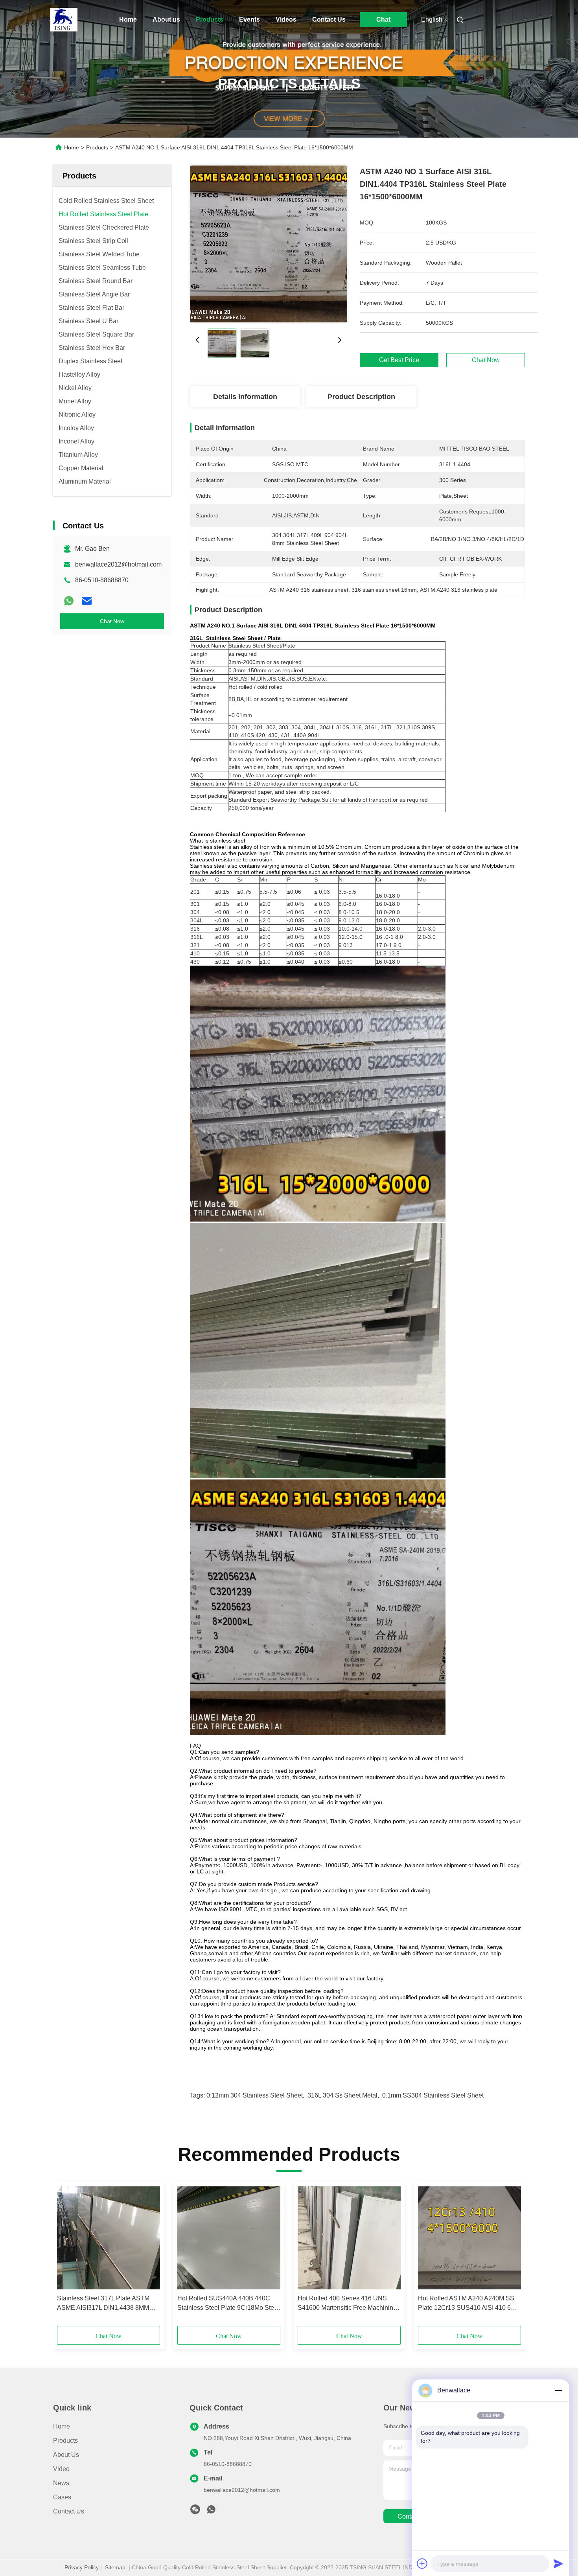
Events (249, 19)
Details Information (245, 397)
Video (61, 2469)
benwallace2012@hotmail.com (118, 564)
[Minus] (558, 2390)
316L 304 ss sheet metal (342, 2095)
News (61, 2483)
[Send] (558, 2563)
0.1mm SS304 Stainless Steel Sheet (433, 2095)
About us (166, 19)
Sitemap (115, 2567)
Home (128, 19)
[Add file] (422, 2563)
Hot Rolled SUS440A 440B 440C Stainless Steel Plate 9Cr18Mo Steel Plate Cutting (228, 2304)
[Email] (87, 601)
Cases (62, 2497)
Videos (286, 19)
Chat (383, 19)
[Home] (64, 20)
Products (210, 19)
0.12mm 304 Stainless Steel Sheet (255, 2095)
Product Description (361, 397)
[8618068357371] (211, 2512)
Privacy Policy (82, 2567)
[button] (67, 2256)
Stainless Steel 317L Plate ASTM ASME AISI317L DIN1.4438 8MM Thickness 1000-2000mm (103, 2304)
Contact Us (329, 19)
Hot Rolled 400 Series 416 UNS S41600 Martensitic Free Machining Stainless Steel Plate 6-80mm (347, 2304)
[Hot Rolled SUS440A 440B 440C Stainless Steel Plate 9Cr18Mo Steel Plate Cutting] (229, 2238)
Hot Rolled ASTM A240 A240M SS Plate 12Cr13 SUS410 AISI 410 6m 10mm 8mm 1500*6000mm (467, 2304)
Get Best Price (399, 360)
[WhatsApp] (69, 601)
